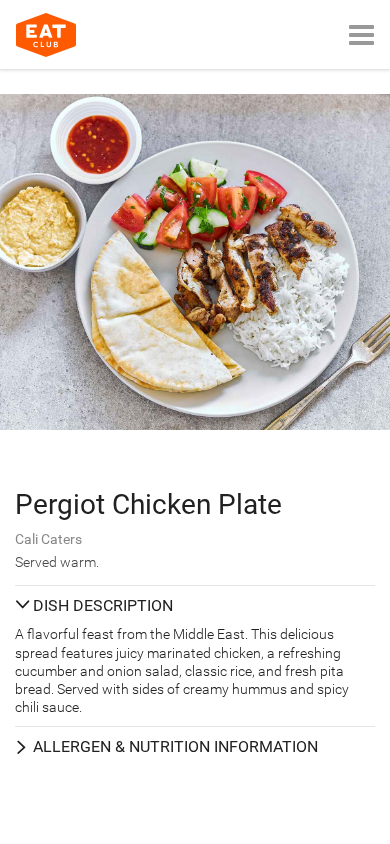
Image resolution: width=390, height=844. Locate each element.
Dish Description (103, 605)
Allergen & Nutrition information (175, 746)
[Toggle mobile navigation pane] (361, 34)
